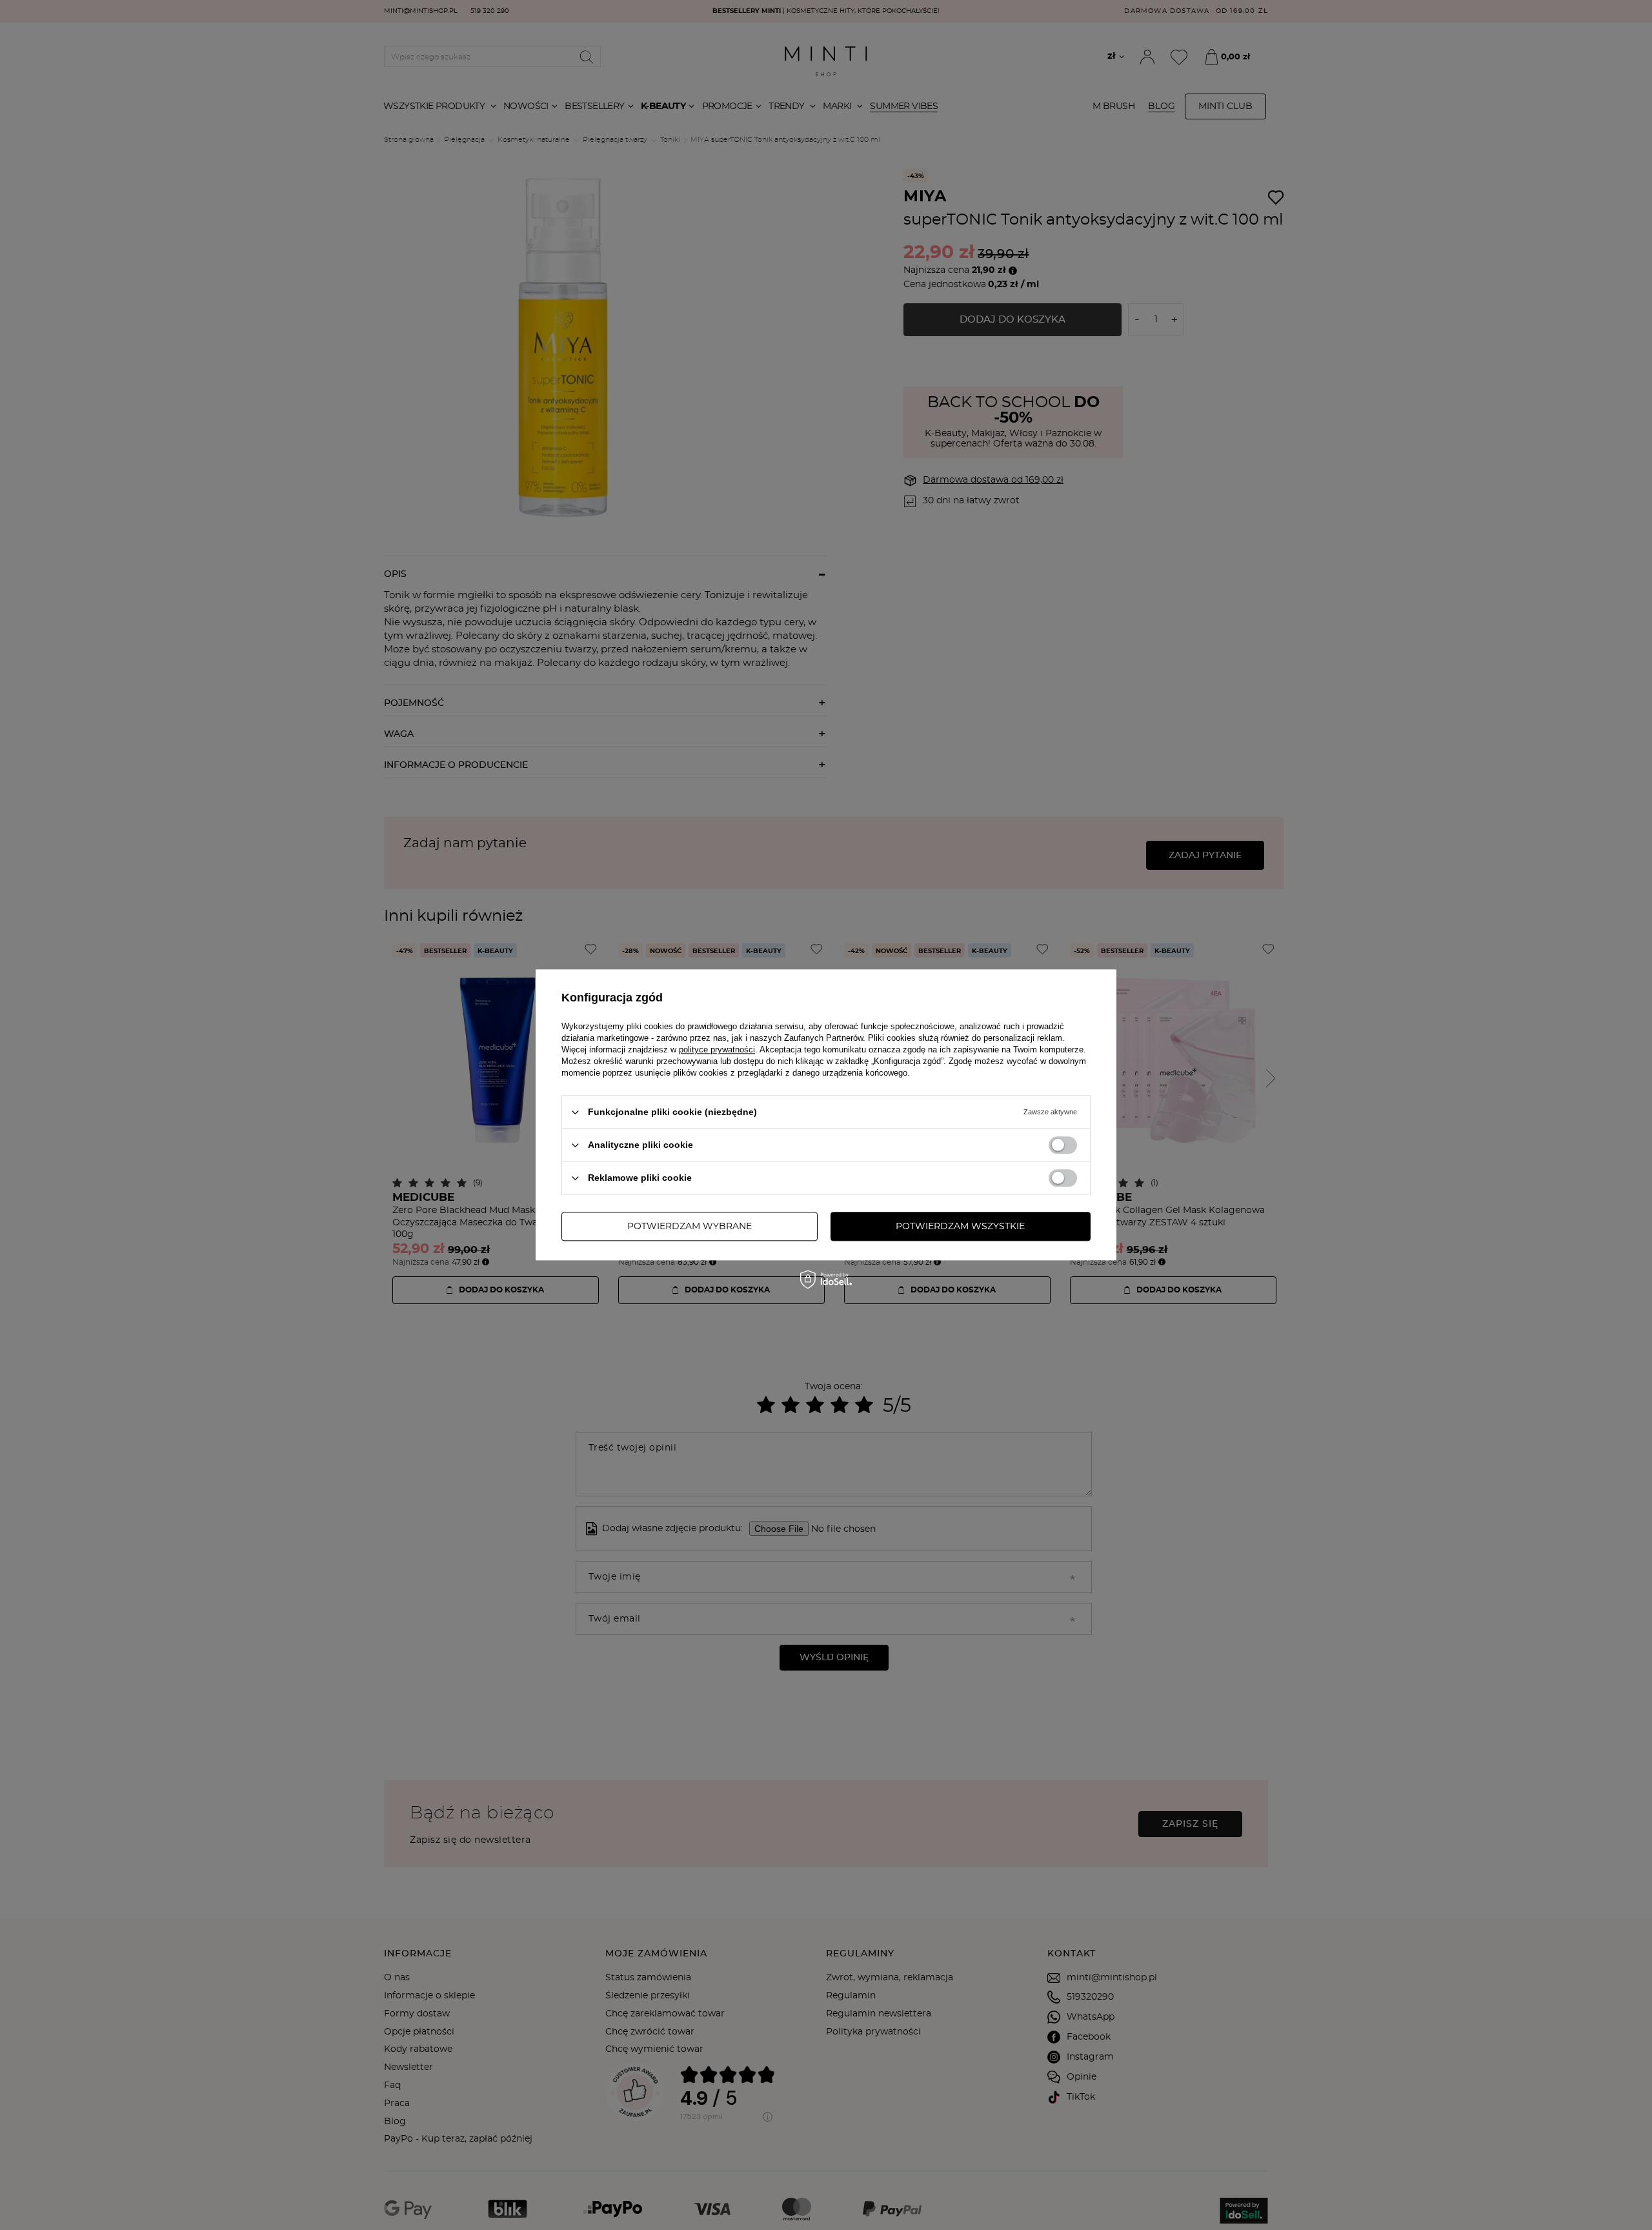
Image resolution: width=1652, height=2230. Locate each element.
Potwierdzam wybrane (690, 1227)
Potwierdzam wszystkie (960, 1227)
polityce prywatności (717, 1050)
